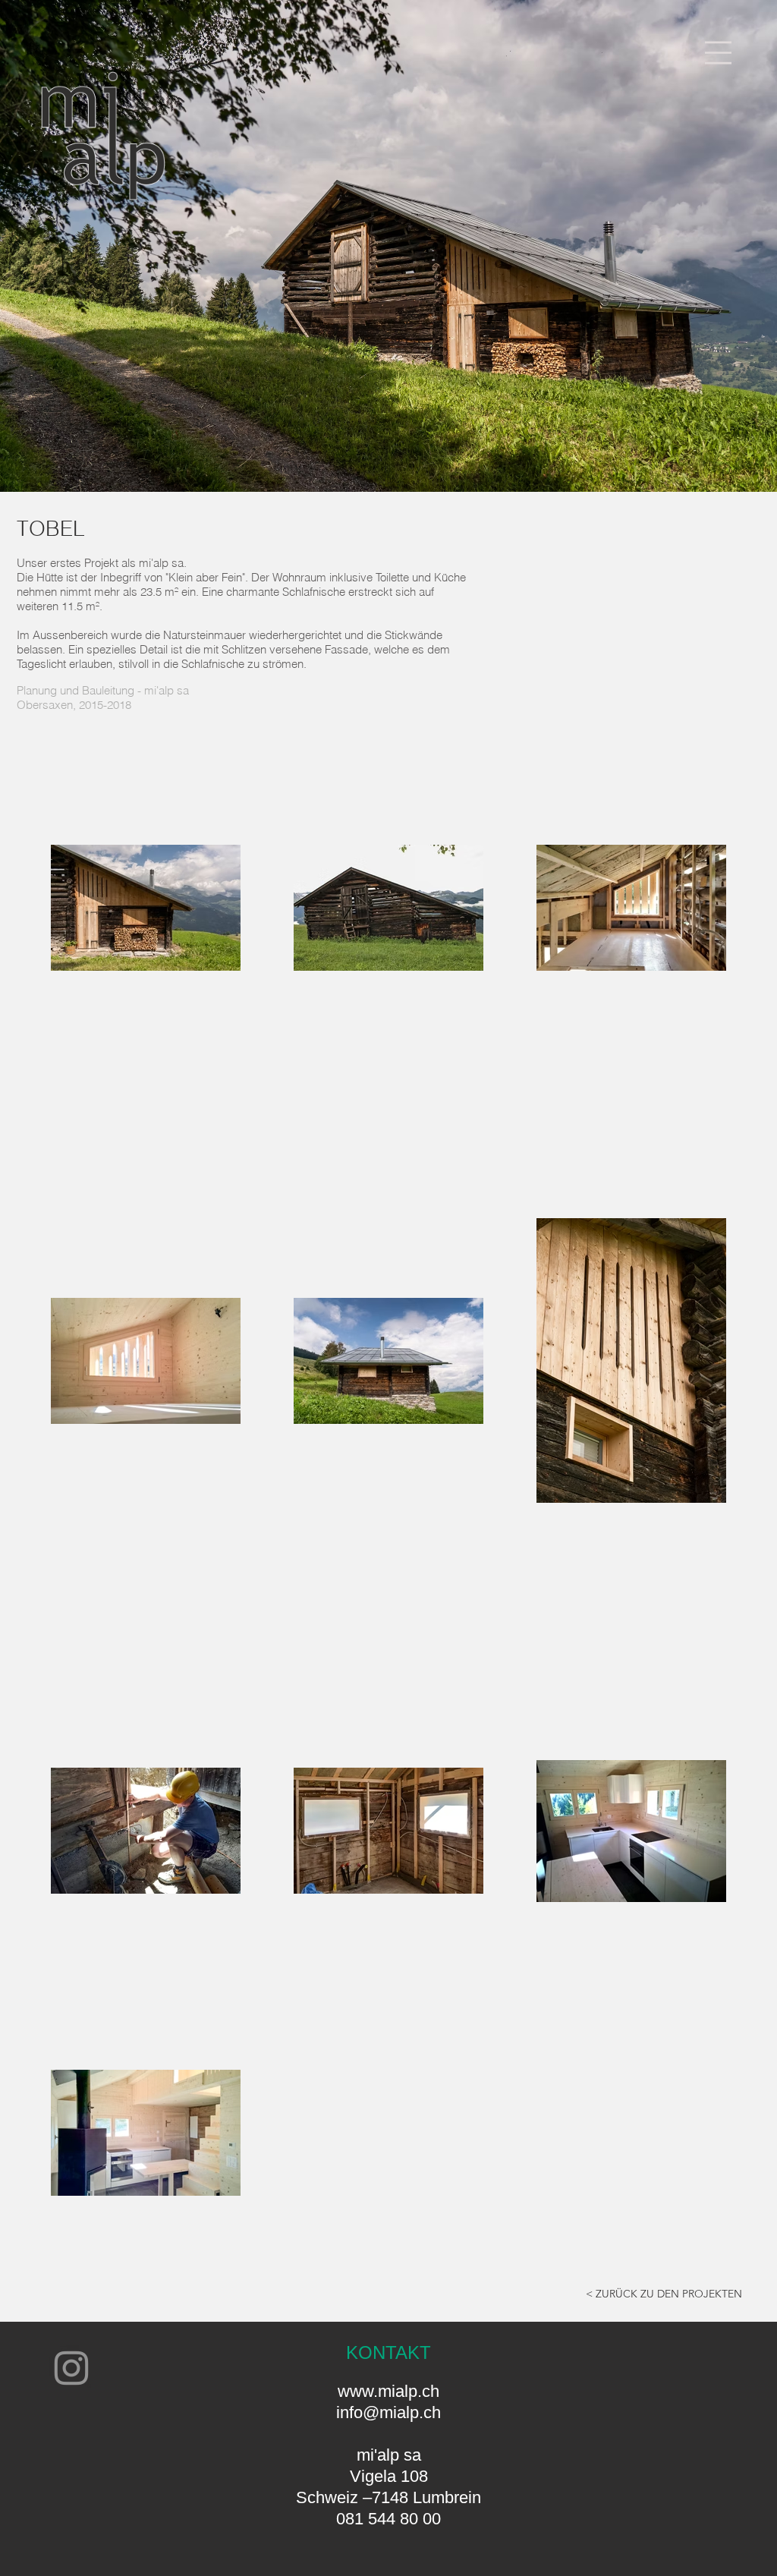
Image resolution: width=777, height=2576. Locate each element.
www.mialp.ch (388, 2391)
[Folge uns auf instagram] (71, 2368)
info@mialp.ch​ (388, 2412)
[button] (718, 53)
